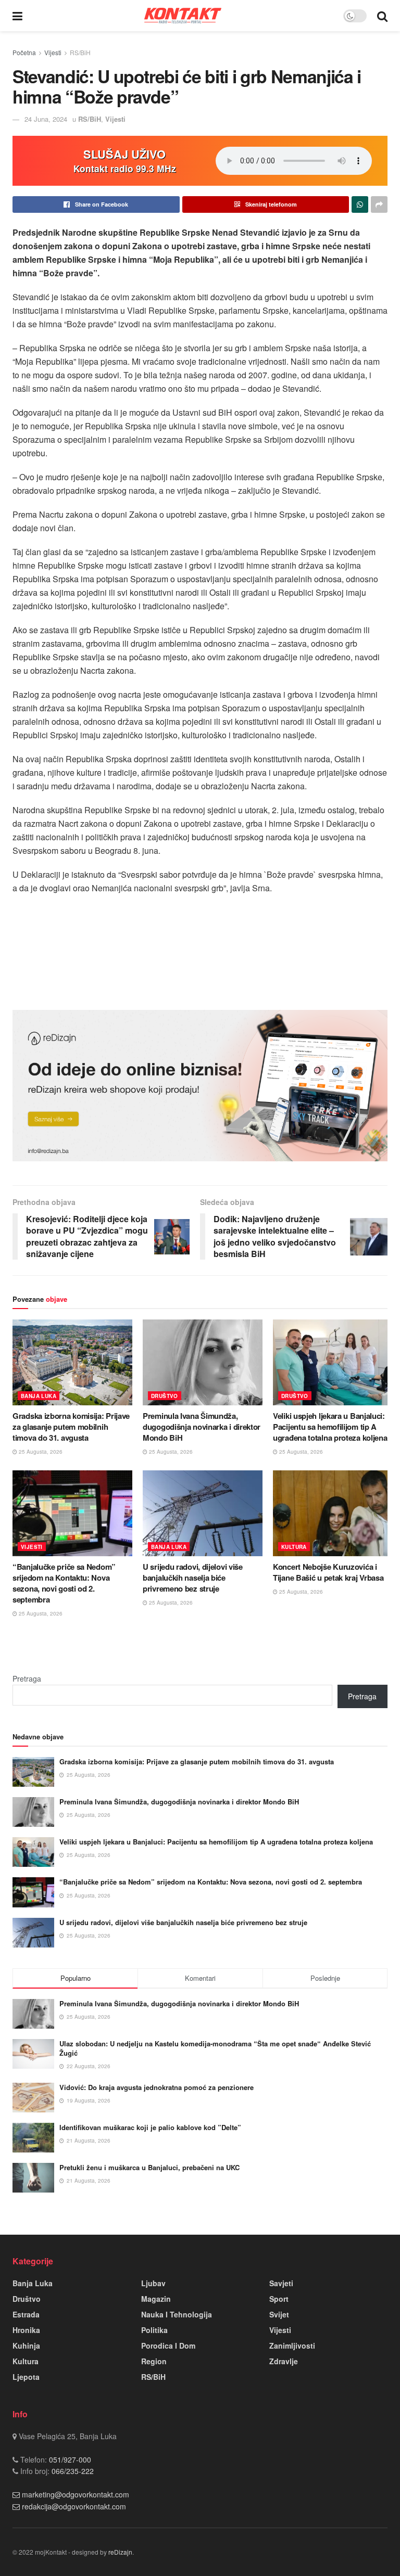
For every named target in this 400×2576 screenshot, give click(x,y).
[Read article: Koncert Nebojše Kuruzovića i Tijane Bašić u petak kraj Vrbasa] (333, 1513)
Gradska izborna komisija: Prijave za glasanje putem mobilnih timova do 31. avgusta (71, 1427)
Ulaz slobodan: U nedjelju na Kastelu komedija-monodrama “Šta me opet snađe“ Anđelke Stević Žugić (215, 2048)
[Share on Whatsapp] (360, 204)
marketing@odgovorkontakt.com (76, 2494)
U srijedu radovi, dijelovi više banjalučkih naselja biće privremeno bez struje (193, 1578)
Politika (154, 2330)
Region (154, 2361)
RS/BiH (80, 52)
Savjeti (281, 2283)
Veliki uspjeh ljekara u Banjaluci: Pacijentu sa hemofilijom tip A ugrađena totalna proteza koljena (330, 1427)
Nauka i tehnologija (177, 2314)
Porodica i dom (168, 2346)
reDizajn (120, 2552)
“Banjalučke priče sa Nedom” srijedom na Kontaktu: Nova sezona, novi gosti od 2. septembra (64, 1583)
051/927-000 (69, 2459)
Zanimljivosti (292, 2346)
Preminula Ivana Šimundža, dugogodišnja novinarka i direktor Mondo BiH (202, 1427)
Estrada (26, 2314)
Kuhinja (26, 2346)
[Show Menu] (17, 16)
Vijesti (53, 52)
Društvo (165, 1396)
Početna (24, 52)
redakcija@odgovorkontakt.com (74, 2506)
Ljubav (153, 2283)
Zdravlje (284, 2361)
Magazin (156, 2299)
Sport (279, 2299)
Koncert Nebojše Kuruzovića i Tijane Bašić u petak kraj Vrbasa (328, 1572)
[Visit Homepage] (183, 15)
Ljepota (26, 2377)
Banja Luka (39, 1396)
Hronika (26, 2330)
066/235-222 (72, 2471)
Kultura (294, 1547)
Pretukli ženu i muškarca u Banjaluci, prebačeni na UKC (149, 2167)
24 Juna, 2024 (46, 119)
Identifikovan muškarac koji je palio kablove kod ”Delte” (150, 2127)
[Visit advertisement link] (200, 1086)
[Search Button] (382, 16)
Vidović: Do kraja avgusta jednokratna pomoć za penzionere (157, 2087)
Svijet (279, 2314)
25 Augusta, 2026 (40, 1452)
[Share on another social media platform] (379, 204)
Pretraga (27, 1678)
